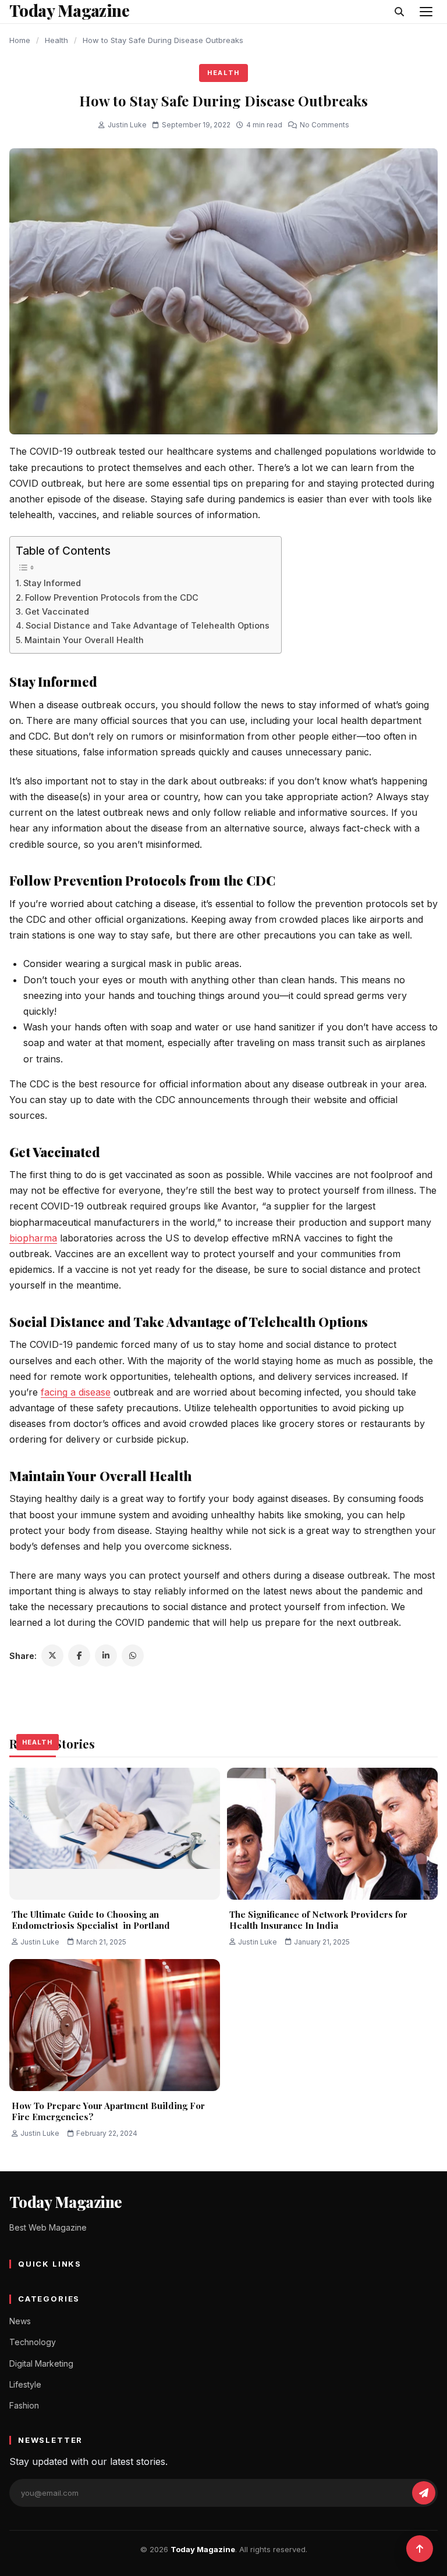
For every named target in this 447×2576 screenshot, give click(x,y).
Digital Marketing (41, 2363)
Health (56, 40)
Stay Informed (53, 583)
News (20, 2321)
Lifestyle (25, 2384)
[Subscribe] (424, 2493)
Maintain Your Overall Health (84, 640)
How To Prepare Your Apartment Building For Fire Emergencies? (108, 2111)
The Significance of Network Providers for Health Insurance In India (318, 1920)
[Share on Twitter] (52, 1656)
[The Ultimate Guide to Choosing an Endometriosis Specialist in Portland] (115, 1833)
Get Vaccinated (57, 611)
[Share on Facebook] (79, 1656)
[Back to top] (420, 2549)
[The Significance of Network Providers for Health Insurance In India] (332, 1833)
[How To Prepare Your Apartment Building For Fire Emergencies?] (115, 2025)
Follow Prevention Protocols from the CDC (112, 597)
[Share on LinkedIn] (106, 1656)
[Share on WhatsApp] (133, 1656)
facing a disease (76, 1392)
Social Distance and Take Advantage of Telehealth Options (148, 625)
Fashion (24, 2405)
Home (20, 40)
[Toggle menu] (426, 12)
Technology (33, 2342)
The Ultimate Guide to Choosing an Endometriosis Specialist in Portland (91, 1920)
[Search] (399, 12)
